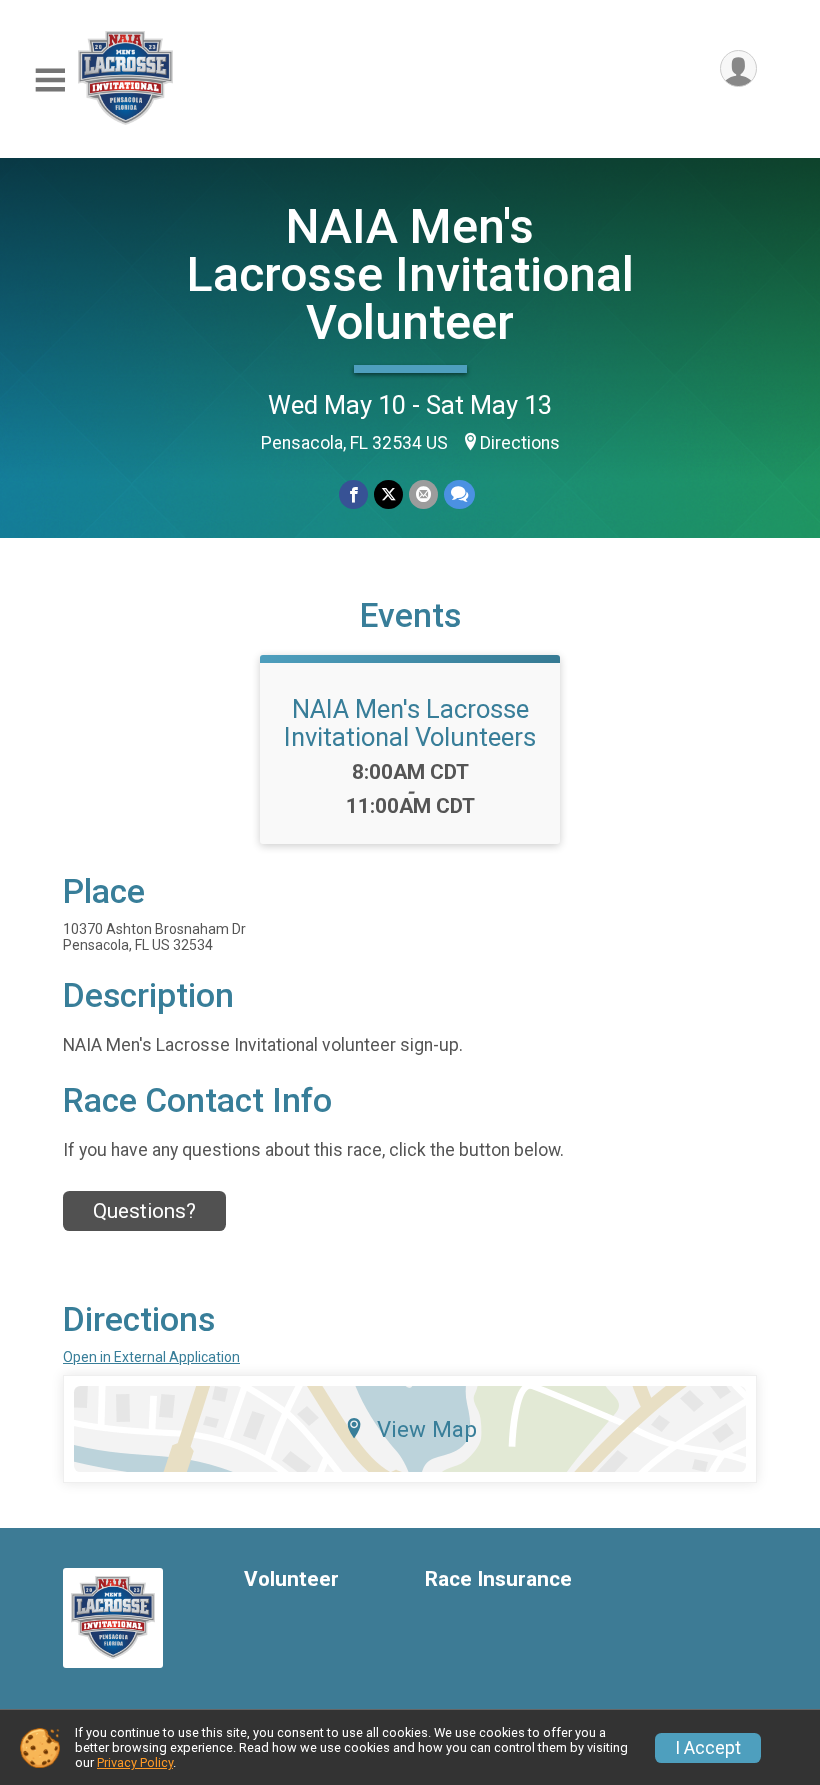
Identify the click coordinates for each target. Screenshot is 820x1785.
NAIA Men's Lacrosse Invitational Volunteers (410, 723)
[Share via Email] (423, 494)
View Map (427, 1429)
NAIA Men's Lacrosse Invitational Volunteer (410, 274)
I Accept (708, 1748)
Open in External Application (151, 1357)
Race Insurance (498, 1579)
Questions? (144, 1211)
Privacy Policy (135, 1762)
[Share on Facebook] (353, 494)
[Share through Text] (459, 494)
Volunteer (291, 1579)
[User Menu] (738, 68)
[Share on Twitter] (388, 494)
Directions (520, 443)
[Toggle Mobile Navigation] (50, 80)
